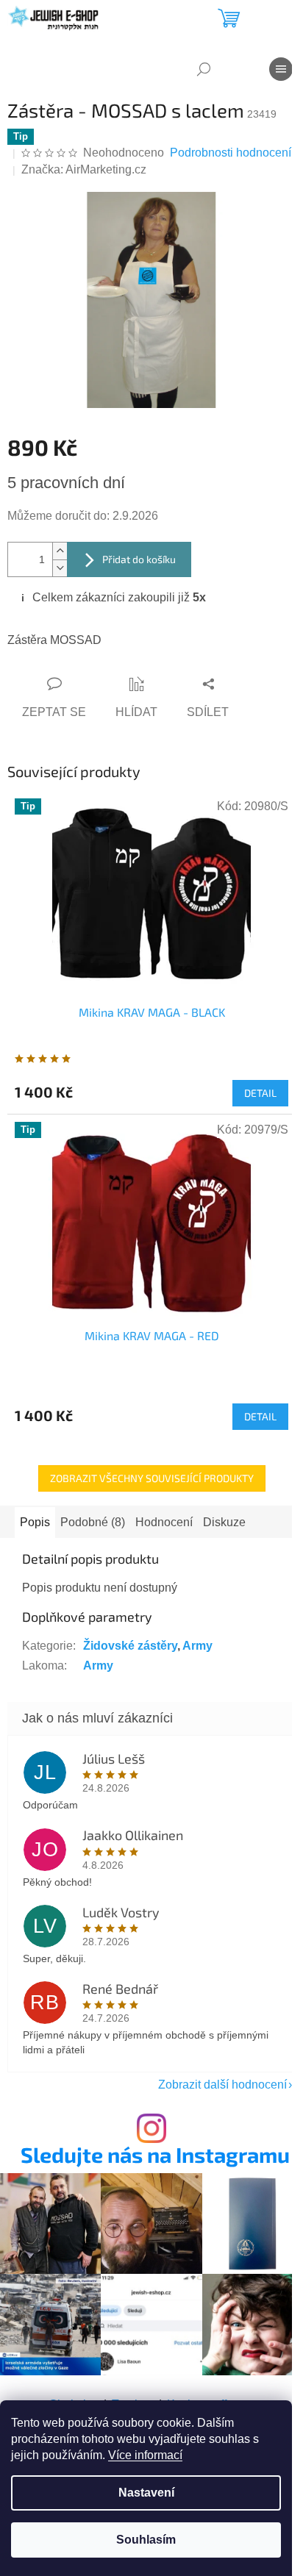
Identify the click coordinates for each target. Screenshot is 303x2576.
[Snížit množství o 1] (60, 568)
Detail (260, 1093)
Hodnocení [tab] (164, 1522)
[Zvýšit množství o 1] (60, 551)
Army (197, 1646)
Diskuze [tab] (224, 1522)
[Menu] (281, 69)
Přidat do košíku (139, 559)
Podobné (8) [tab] (93, 1522)
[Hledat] (204, 69)
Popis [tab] (35, 1522)
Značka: (84, 169)
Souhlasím (146, 2540)
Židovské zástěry (130, 1646)
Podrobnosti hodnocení (231, 153)
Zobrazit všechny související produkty (152, 1478)
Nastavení (146, 2493)
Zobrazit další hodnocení (222, 2085)
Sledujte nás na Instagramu (155, 2155)
